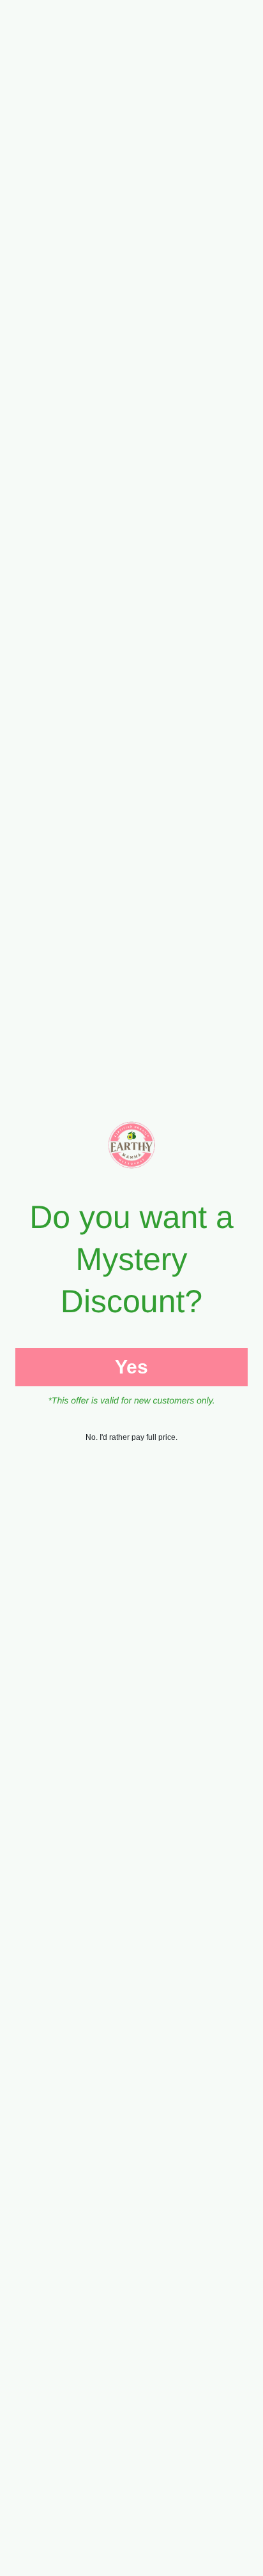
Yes (131, 1367)
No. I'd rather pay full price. (131, 1437)
